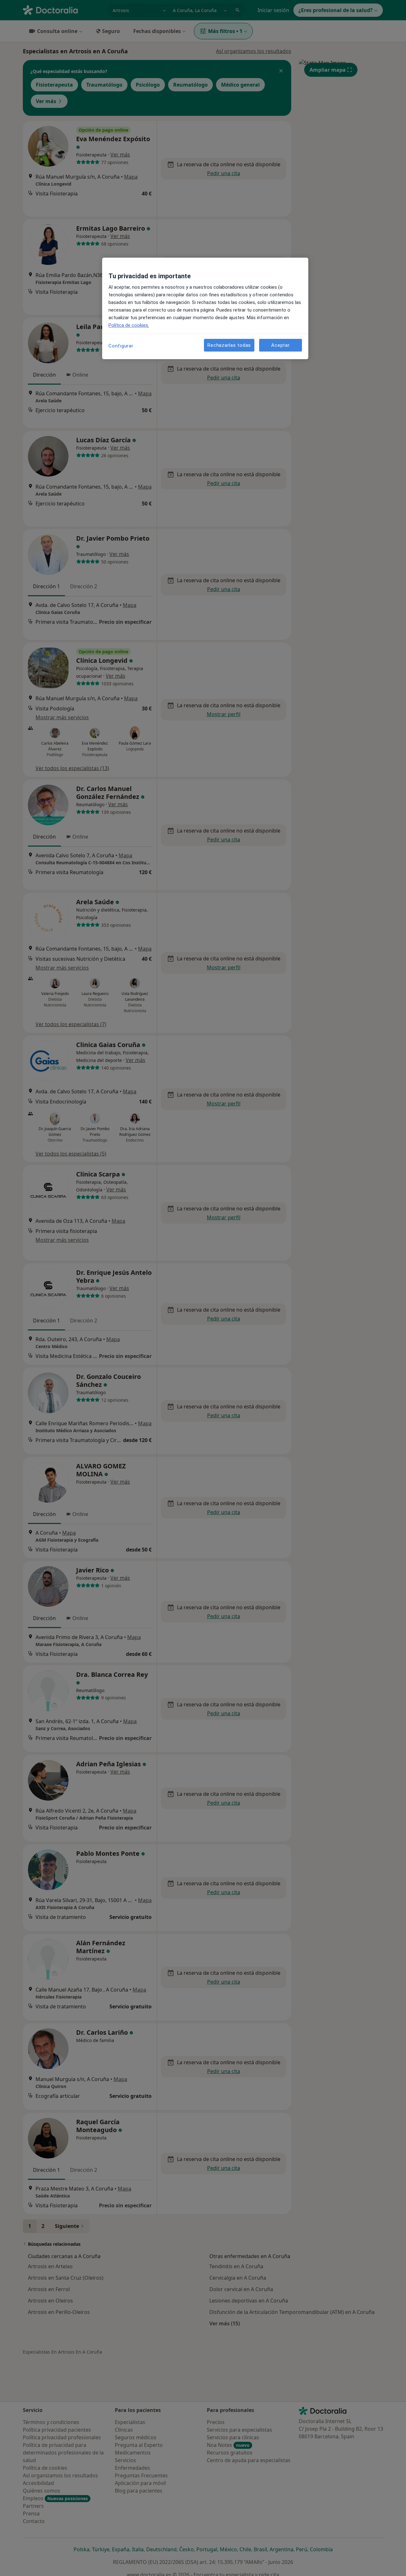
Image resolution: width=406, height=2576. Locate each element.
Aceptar (280, 345)
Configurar (121, 346)
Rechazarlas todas (229, 345)
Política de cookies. (129, 325)
